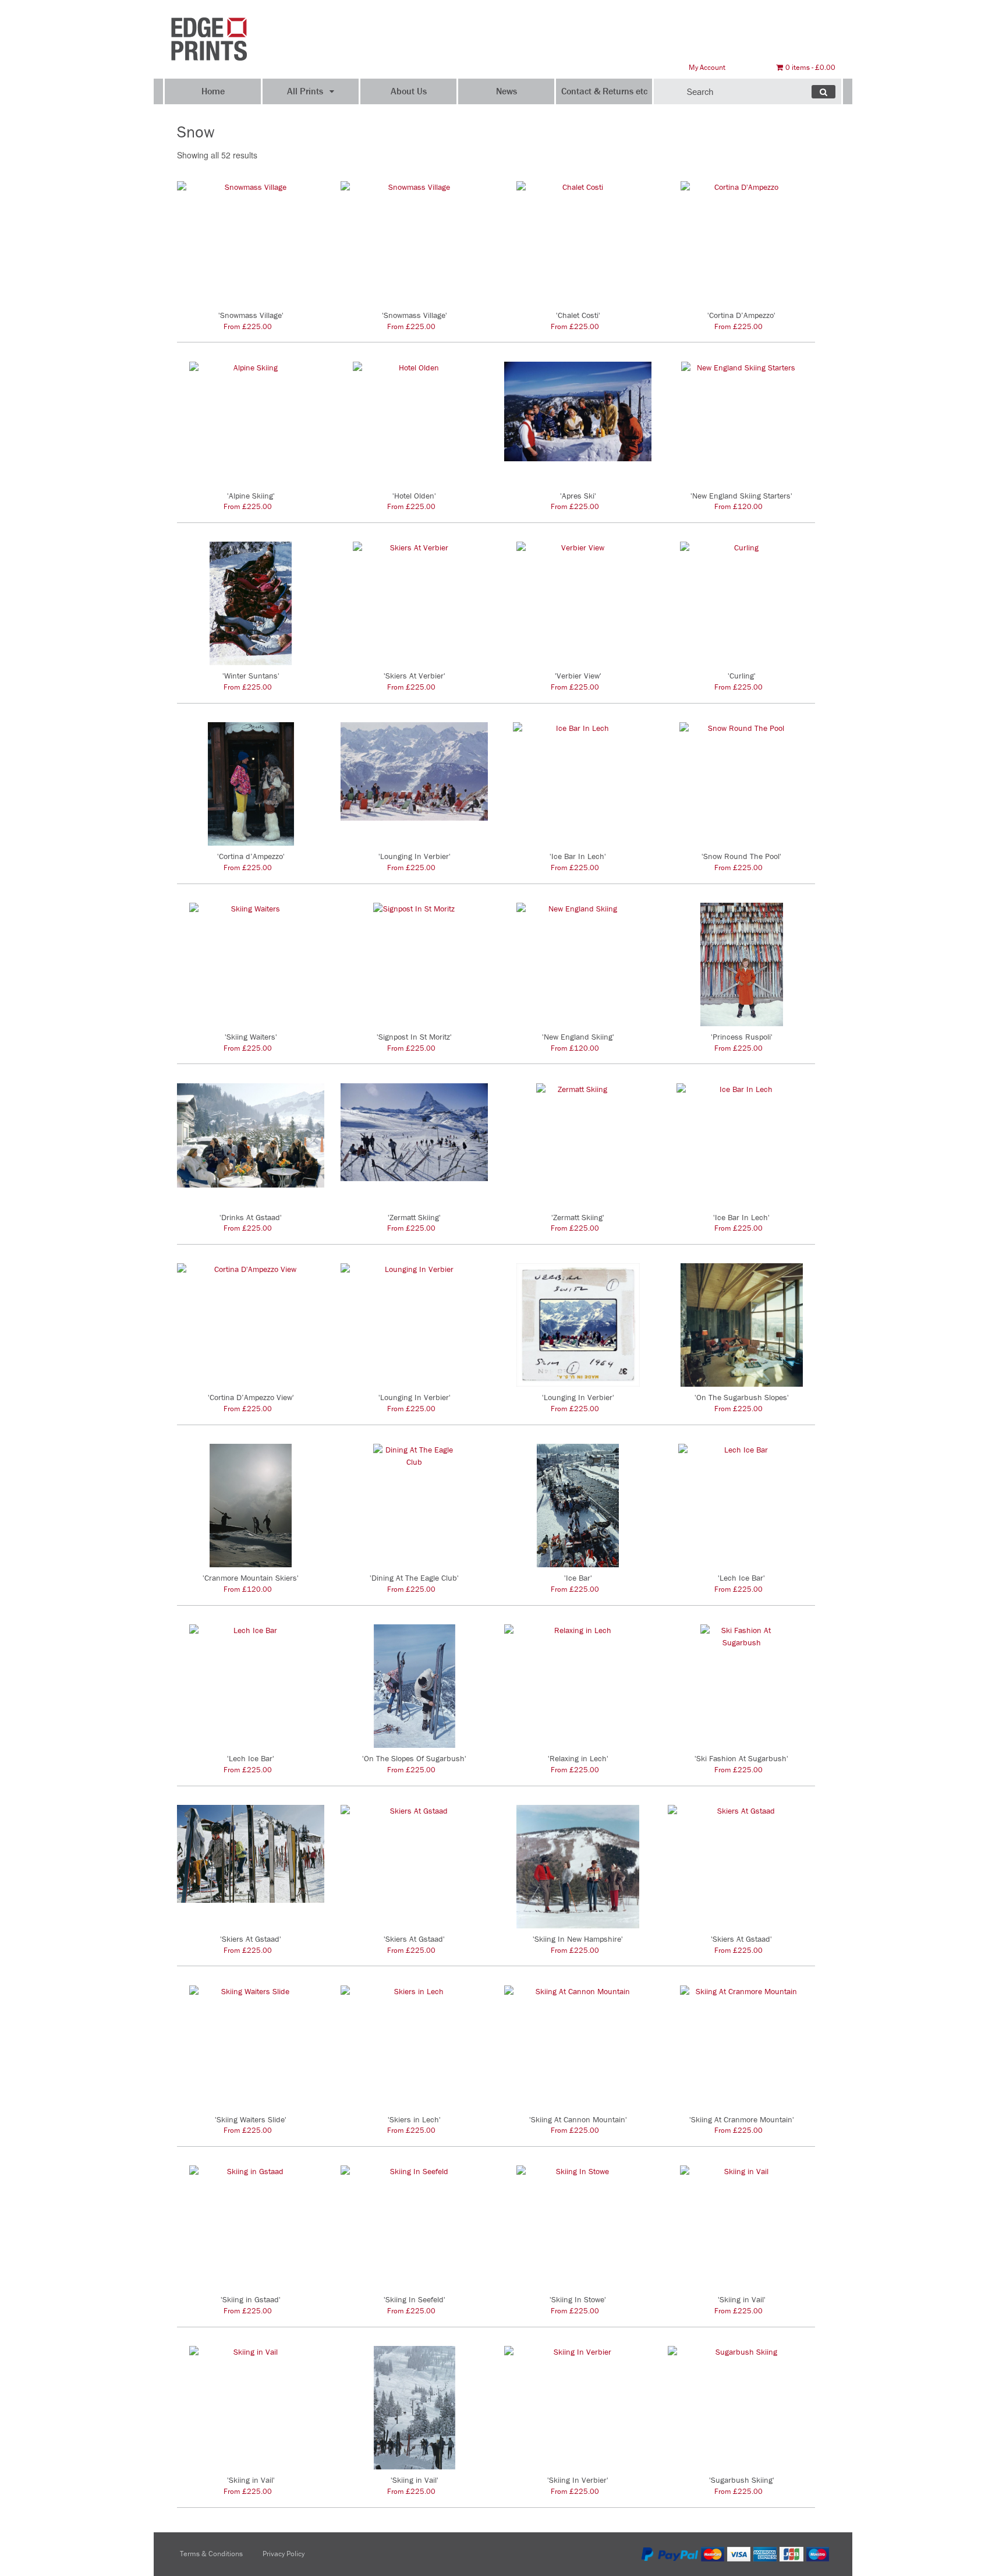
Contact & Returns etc (604, 91)
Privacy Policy (284, 2554)
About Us (409, 91)
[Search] (823, 92)
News (506, 91)
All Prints (305, 91)
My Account (707, 67)
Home (213, 91)
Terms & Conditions (211, 2554)
